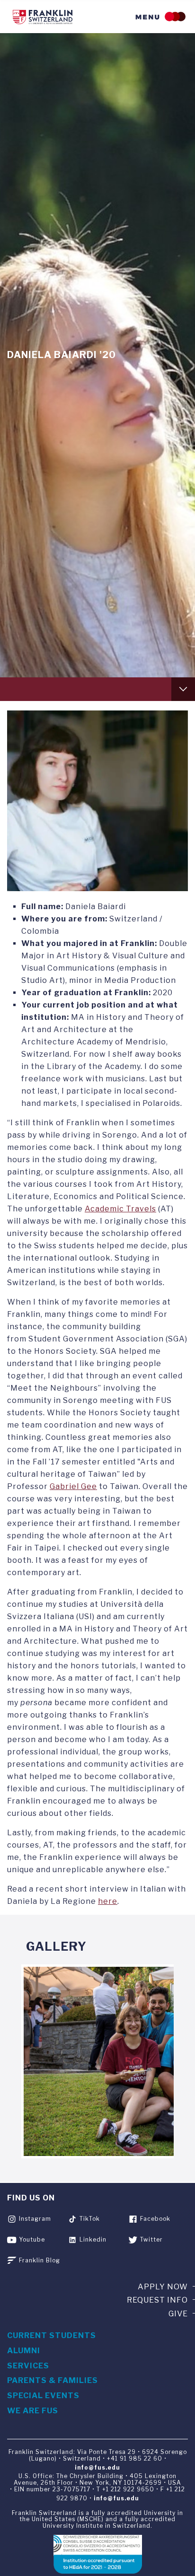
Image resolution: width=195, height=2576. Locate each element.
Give (178, 2314)
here (108, 1901)
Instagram (35, 2219)
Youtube (32, 2239)
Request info (157, 2300)
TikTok (90, 2219)
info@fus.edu (97, 2467)
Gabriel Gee (73, 1486)
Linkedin (93, 2239)
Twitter (151, 2239)
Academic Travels (120, 1209)
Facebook (155, 2219)
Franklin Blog (40, 2260)
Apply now (163, 2287)
